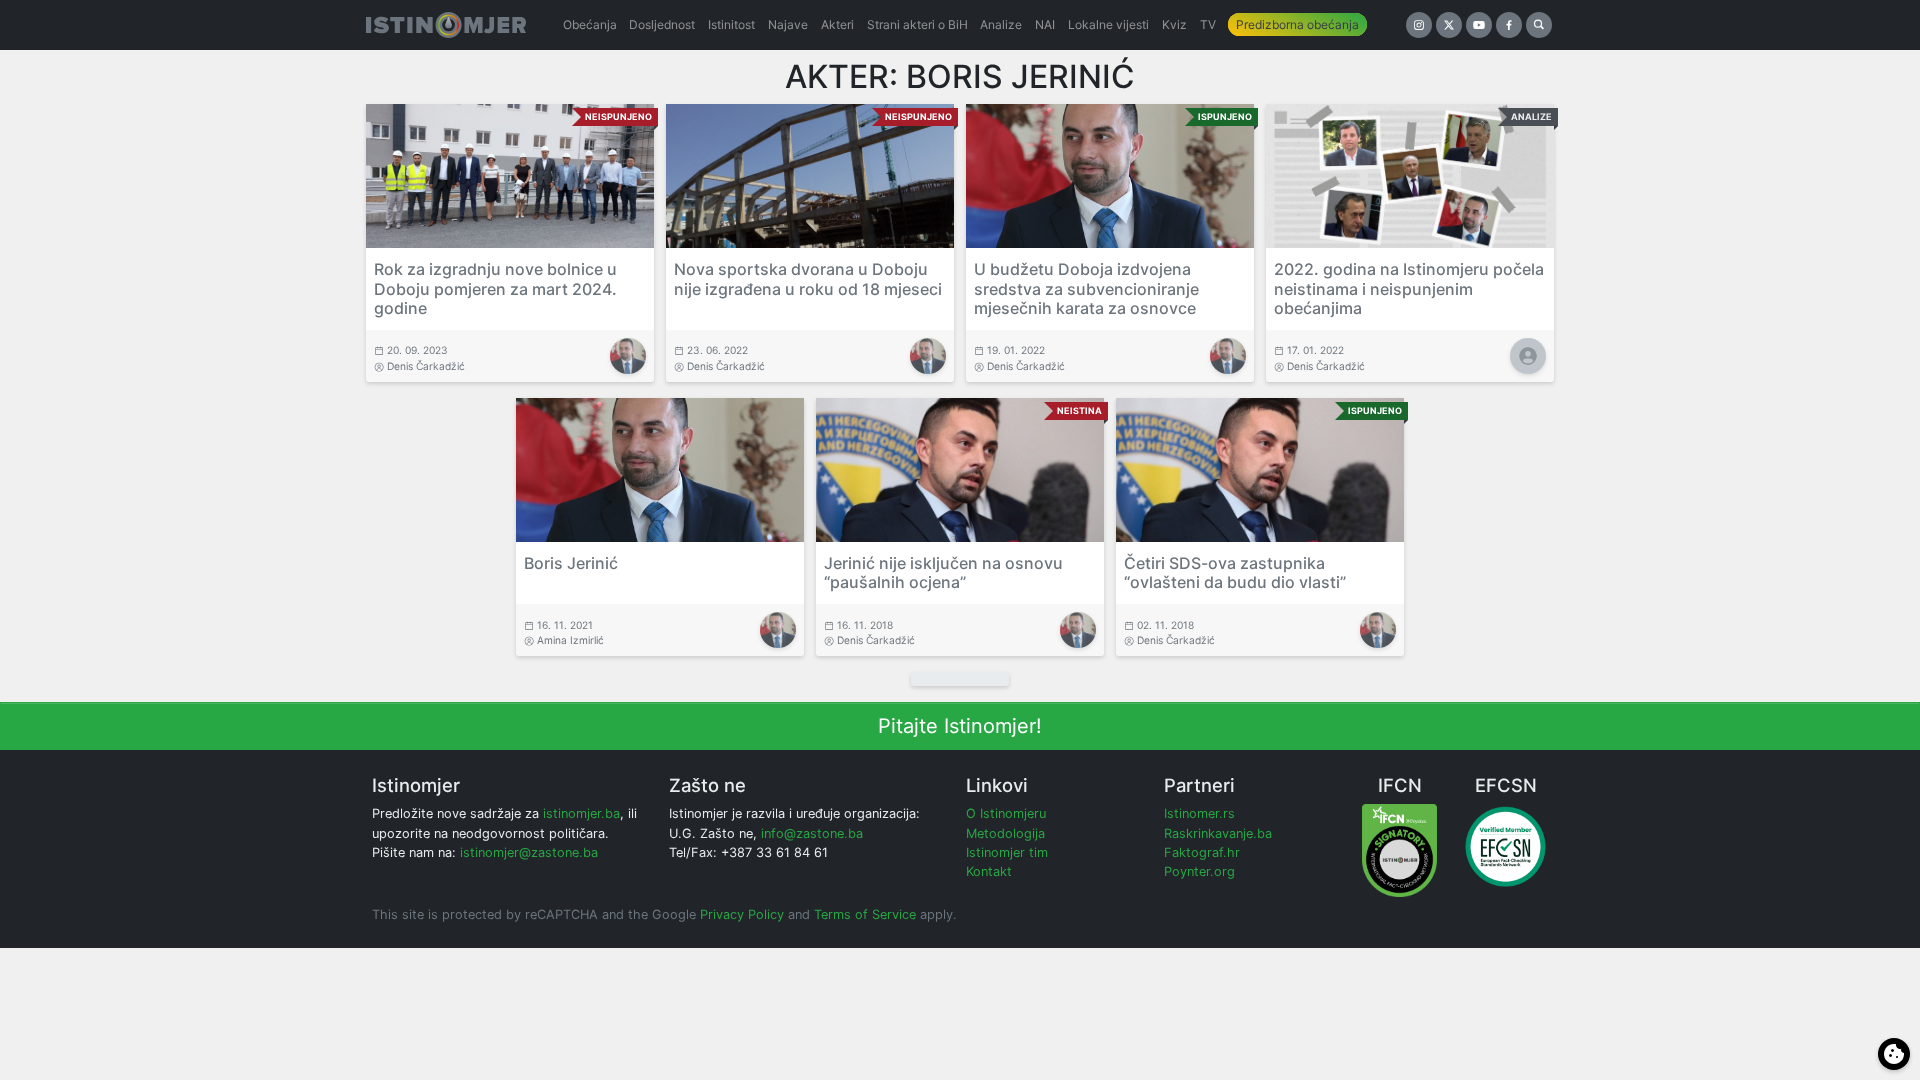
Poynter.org (1199, 871)
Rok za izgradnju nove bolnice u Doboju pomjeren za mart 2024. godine (495, 288)
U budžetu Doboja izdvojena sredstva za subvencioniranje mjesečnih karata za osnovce (1086, 288)
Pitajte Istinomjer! (960, 726)
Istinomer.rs (1199, 813)
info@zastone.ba (812, 833)
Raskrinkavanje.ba (1218, 833)
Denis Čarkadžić (426, 366)
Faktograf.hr (1202, 852)
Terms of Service (865, 914)
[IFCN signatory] (1399, 849)
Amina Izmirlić (570, 640)
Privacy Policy (742, 914)
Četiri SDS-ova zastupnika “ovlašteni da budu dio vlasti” (1235, 572)
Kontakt (989, 871)
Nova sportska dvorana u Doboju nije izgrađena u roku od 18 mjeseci (808, 278)
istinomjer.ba (581, 813)
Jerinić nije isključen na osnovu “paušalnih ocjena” (943, 572)
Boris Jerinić (571, 563)
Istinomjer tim (1007, 852)
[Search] (1539, 25)
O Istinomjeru (1006, 813)
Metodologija (1005, 833)
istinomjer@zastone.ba (529, 852)
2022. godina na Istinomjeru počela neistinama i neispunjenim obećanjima (1409, 288)
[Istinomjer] (446, 25)
